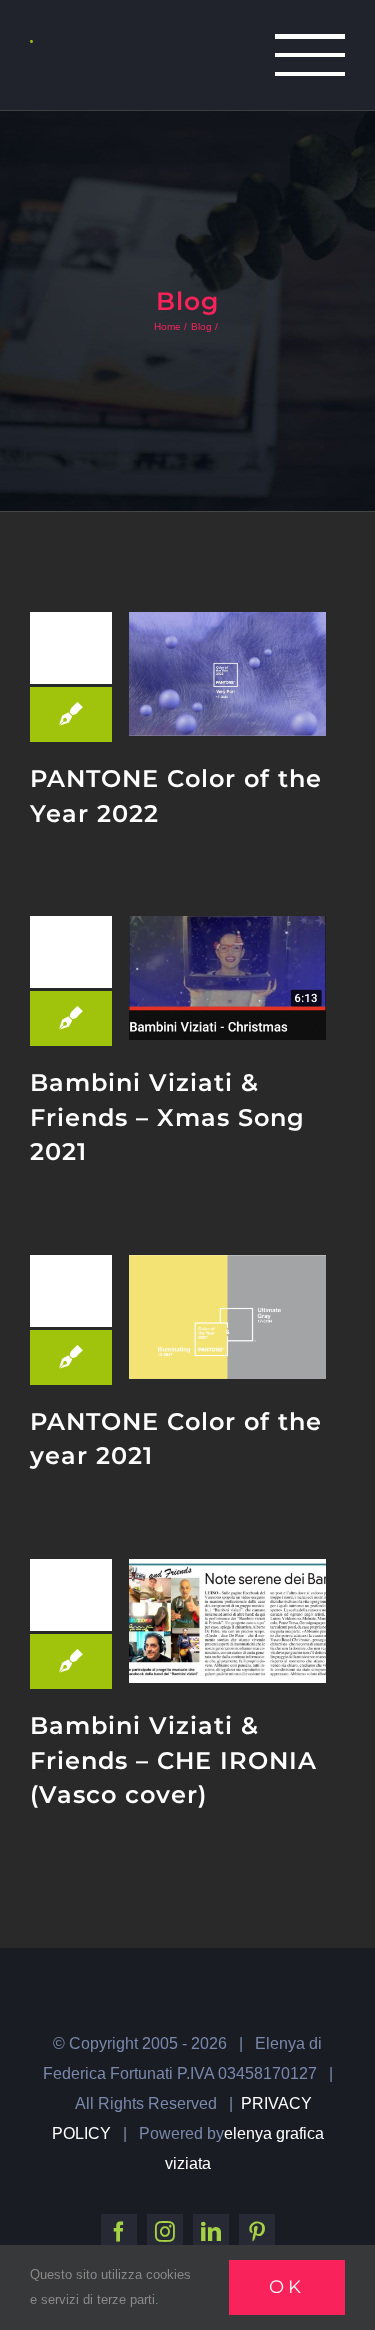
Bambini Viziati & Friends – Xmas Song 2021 (167, 1117)
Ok (287, 2287)
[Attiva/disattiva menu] (310, 55)
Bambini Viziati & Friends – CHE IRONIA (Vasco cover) (173, 1760)
